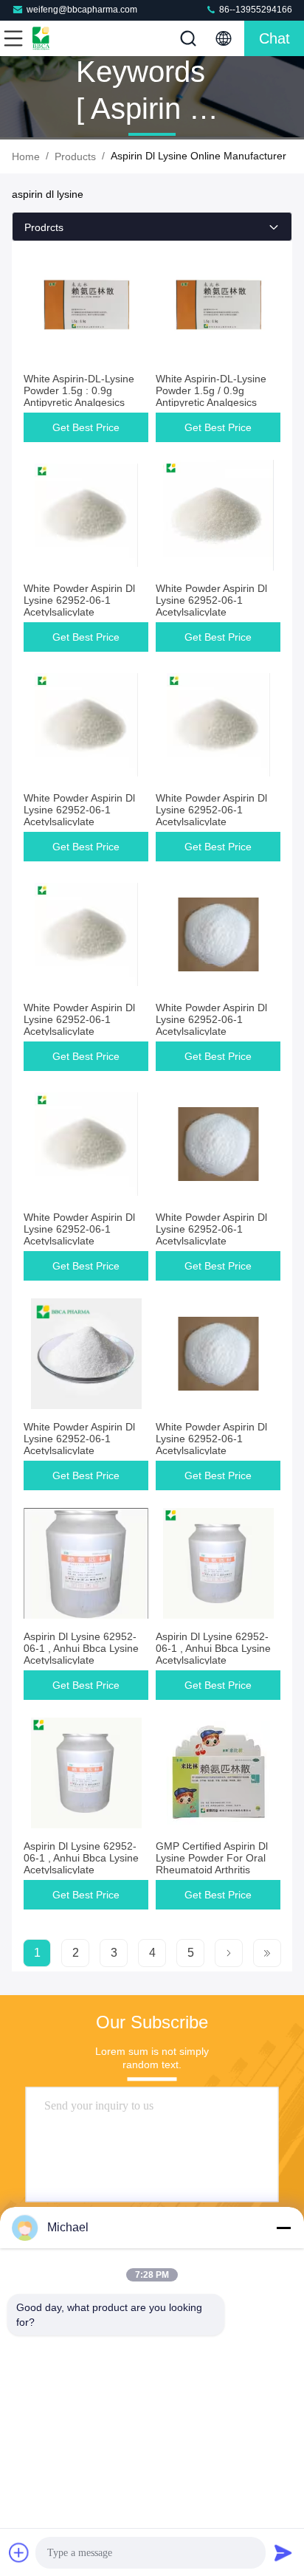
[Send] (283, 2552)
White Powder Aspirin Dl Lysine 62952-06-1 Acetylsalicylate (79, 600)
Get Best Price (86, 427)
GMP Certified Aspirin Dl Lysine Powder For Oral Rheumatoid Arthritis (212, 1858)
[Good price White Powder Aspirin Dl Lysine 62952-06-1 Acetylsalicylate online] (86, 515)
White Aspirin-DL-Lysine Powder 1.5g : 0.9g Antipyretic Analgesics (79, 390)
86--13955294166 (255, 10)
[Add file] (19, 2552)
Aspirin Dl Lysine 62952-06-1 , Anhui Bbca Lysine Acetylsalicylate (81, 1648)
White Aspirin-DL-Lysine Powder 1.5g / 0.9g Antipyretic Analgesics (211, 390)
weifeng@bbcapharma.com (82, 10)
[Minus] (283, 2228)
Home (26, 156)
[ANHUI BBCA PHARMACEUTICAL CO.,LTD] (62, 38)
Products (75, 156)
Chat (274, 38)
